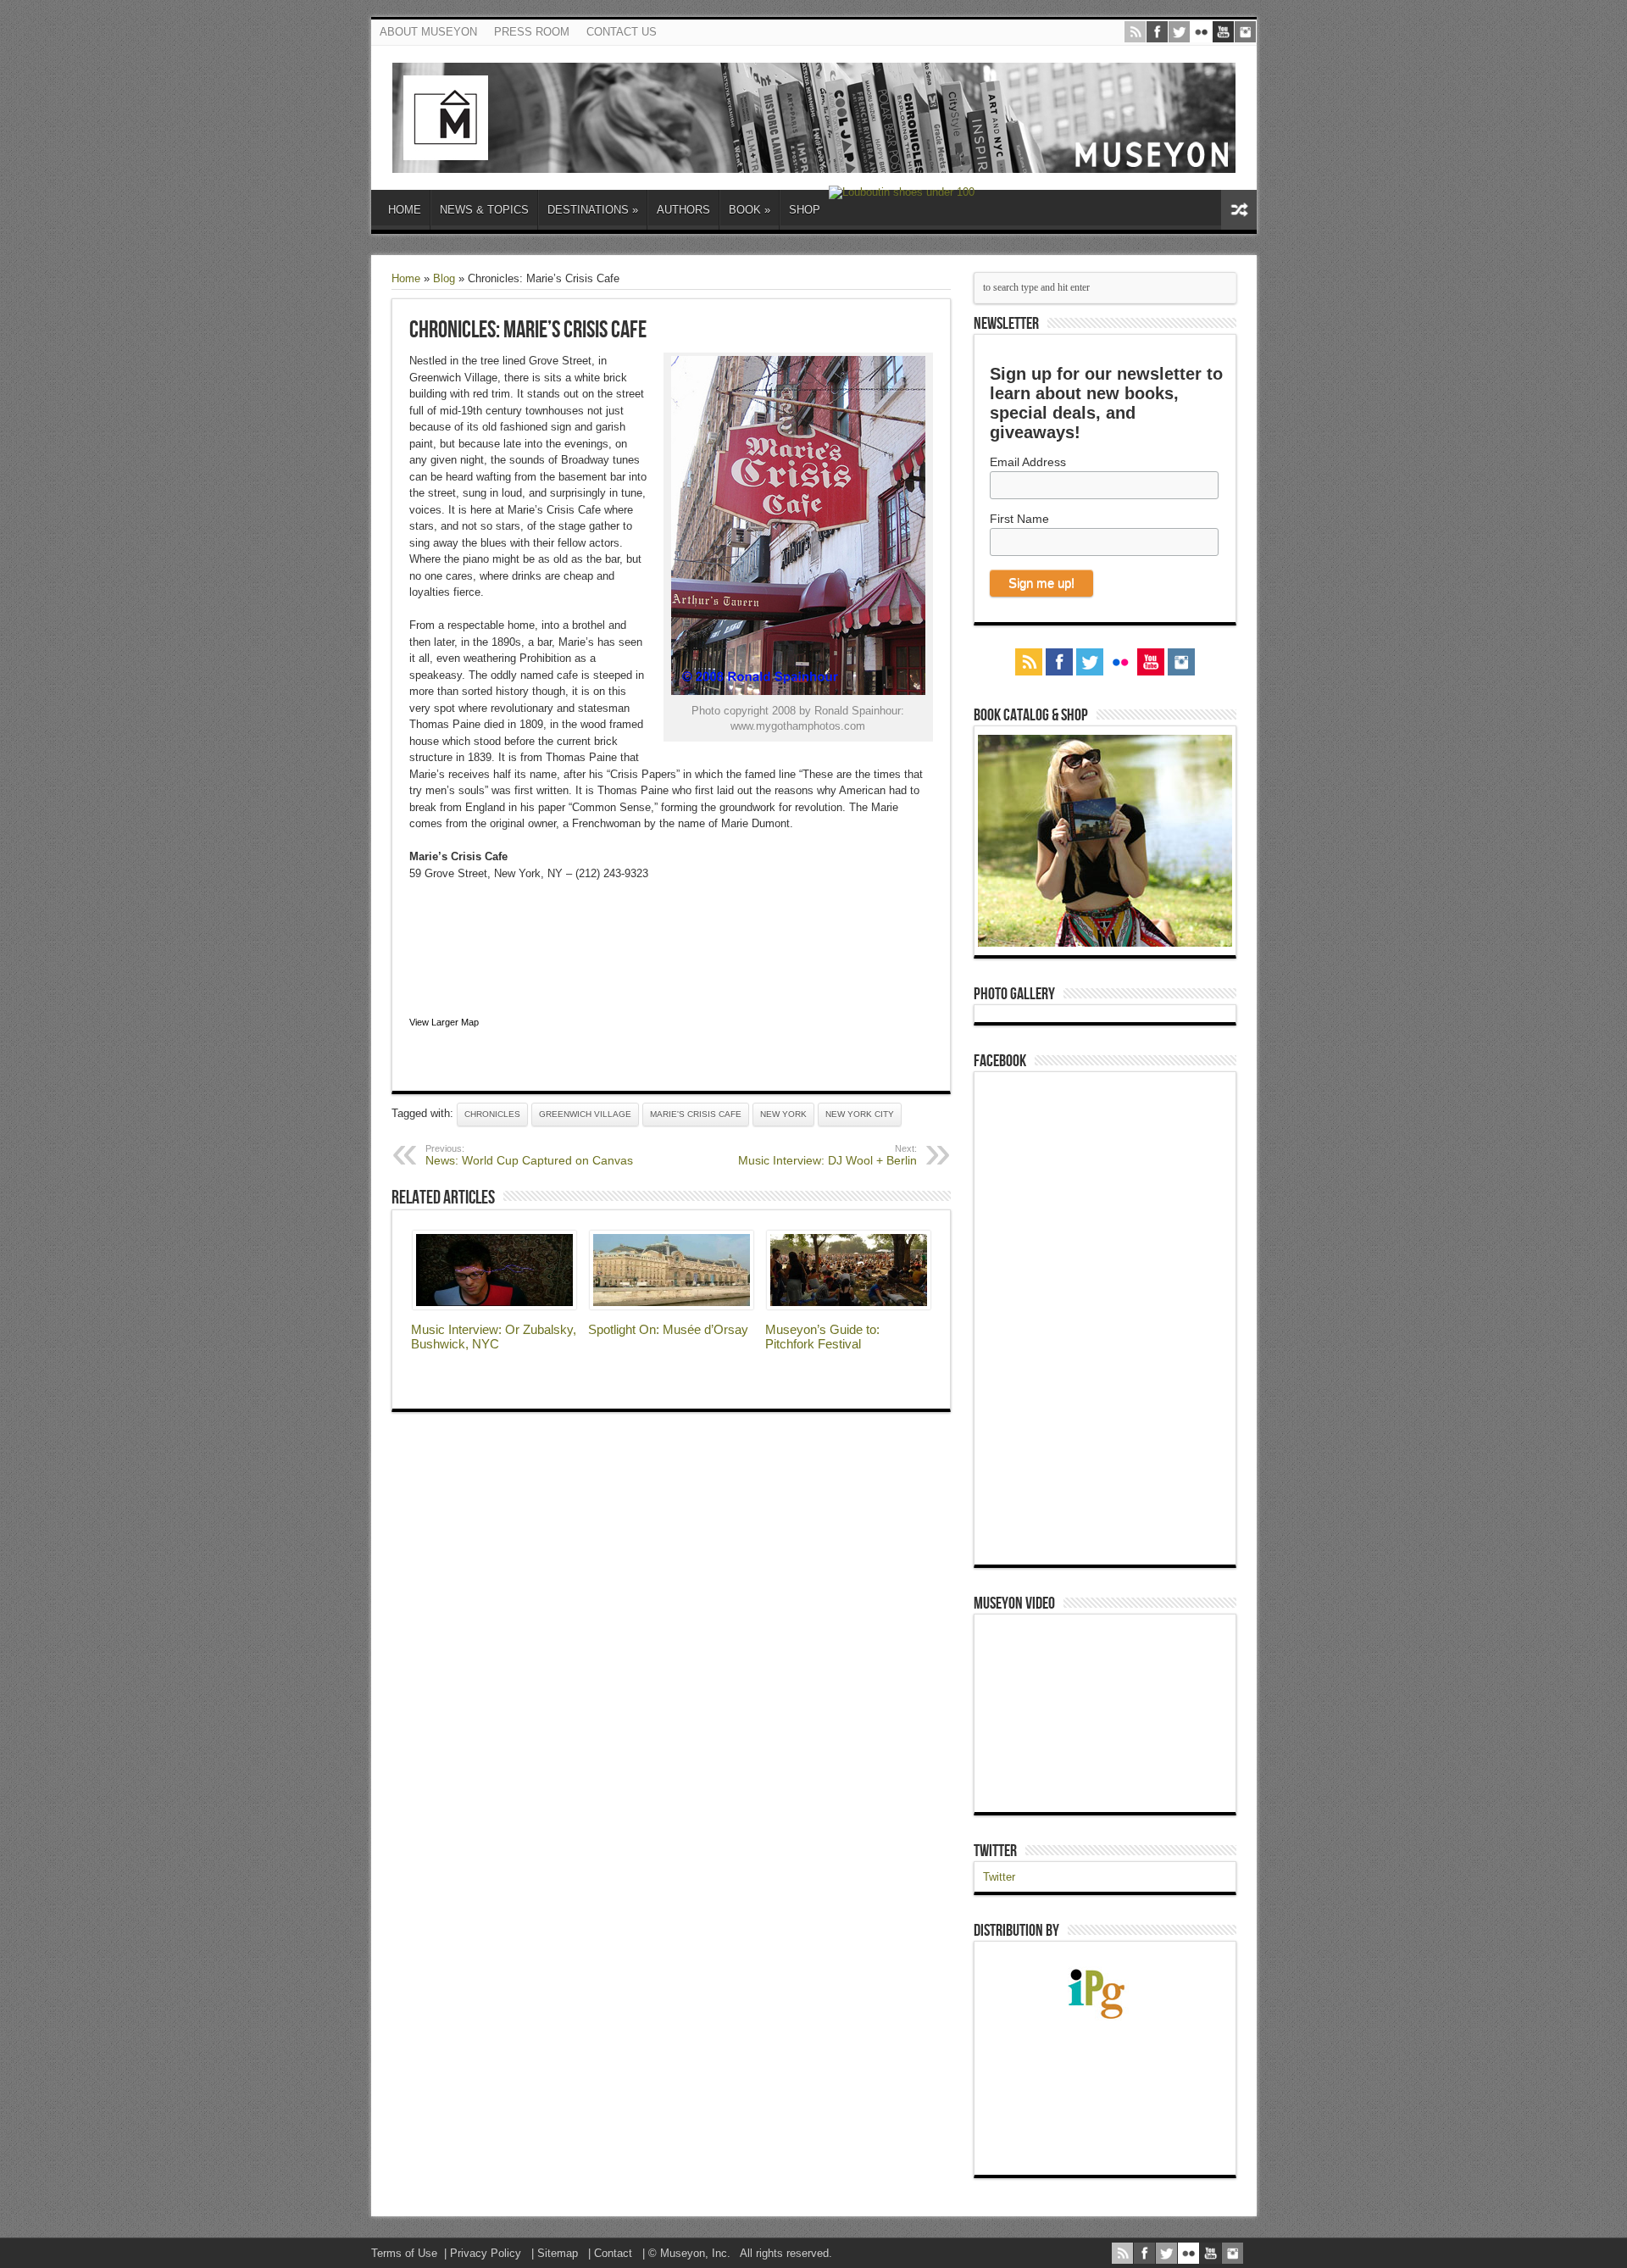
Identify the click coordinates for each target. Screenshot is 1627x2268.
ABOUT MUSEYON (428, 32)
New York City (860, 1114)
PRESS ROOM (532, 32)
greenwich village (585, 1114)
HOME (405, 210)
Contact (613, 2253)
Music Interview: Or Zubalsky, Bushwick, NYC (494, 1337)
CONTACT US (622, 32)
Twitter (995, 1851)
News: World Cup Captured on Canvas (529, 1155)
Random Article (1239, 210)
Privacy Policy (486, 2253)
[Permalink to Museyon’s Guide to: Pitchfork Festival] (849, 1306)
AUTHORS (683, 210)
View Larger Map (444, 1022)
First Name (1019, 519)
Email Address (1028, 462)
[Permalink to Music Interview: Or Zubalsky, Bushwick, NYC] (494, 1306)
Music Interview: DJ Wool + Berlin (827, 1155)
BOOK (750, 210)
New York (783, 1114)
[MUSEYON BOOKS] (814, 160)
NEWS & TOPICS (484, 210)
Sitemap (558, 2253)
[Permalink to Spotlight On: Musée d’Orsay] (672, 1306)
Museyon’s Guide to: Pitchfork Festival (822, 1337)
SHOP (805, 210)
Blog (444, 278)
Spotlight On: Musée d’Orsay (668, 1329)
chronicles (492, 1114)
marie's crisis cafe (696, 1114)
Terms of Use (404, 2253)
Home (406, 278)
